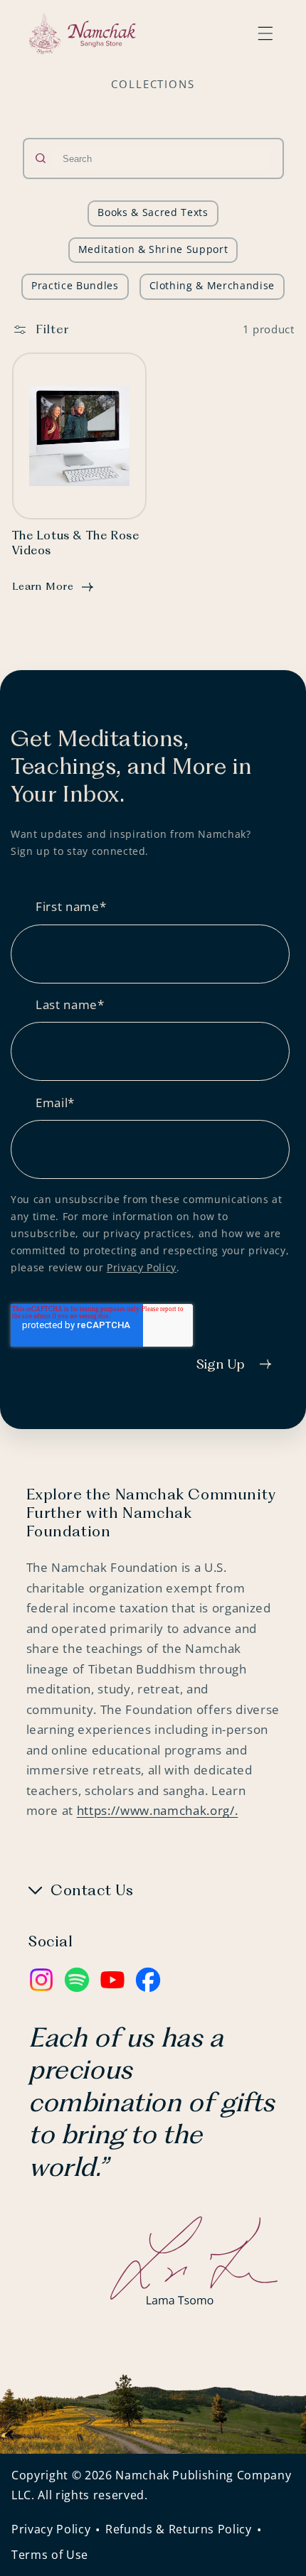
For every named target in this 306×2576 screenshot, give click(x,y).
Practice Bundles (75, 285)
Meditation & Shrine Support (153, 249)
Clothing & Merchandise (212, 285)
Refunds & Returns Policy (179, 2529)
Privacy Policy (142, 1267)
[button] (265, 33)
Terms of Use (50, 2555)
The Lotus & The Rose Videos (76, 544)
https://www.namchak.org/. (158, 1810)
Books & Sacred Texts (153, 212)
